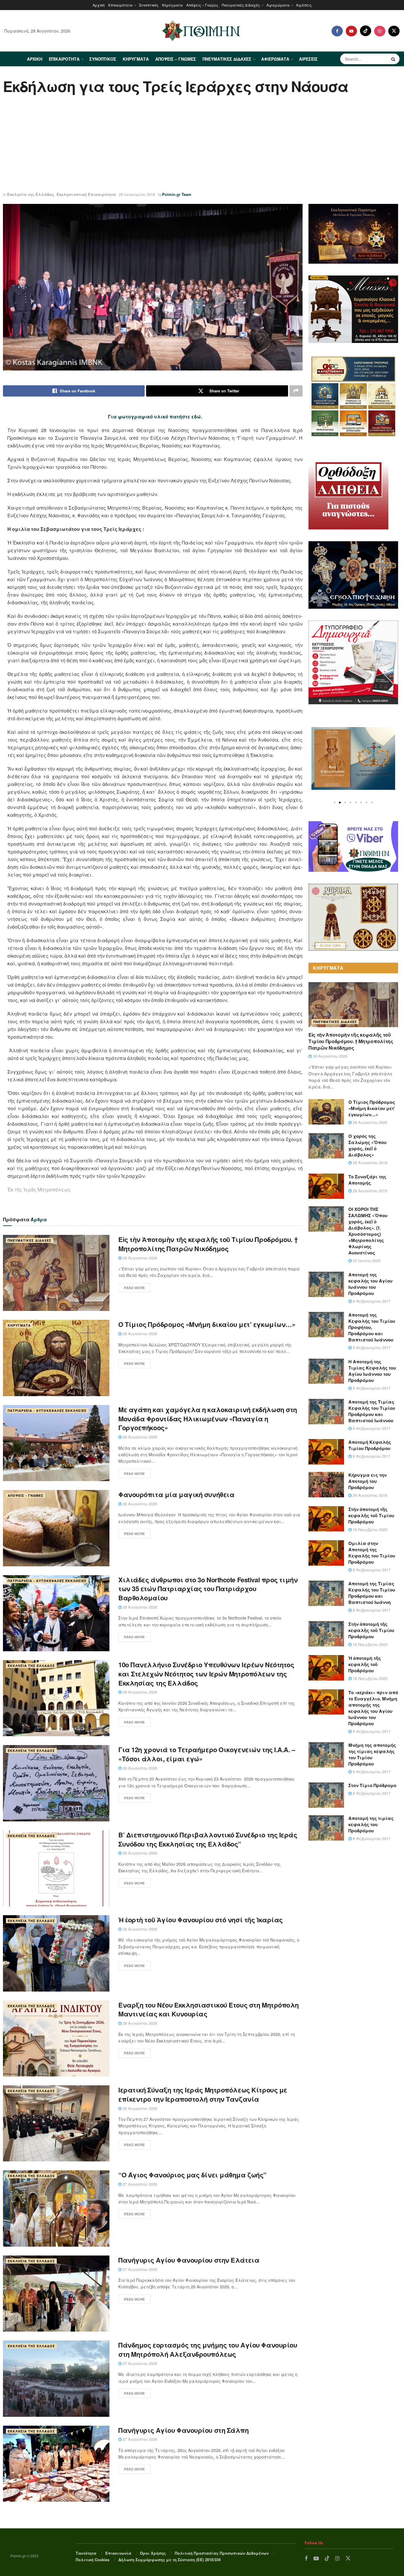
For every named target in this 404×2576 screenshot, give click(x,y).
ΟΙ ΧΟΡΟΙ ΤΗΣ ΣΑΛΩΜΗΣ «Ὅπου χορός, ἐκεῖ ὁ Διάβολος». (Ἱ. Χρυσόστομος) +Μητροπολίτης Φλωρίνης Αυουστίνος (368, 1231)
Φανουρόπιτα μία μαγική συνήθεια (176, 1494)
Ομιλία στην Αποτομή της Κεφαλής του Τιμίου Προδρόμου (372, 1553)
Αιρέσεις (304, 5)
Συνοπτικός (149, 5)
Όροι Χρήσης (153, 2553)
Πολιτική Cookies (93, 2560)
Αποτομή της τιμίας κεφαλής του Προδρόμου (371, 1824)
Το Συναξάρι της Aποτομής (367, 1180)
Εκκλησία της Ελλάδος (31, 194)
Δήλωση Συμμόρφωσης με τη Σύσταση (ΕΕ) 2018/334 (169, 2560)
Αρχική (99, 5)
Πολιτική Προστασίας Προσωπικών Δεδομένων (222, 2553)
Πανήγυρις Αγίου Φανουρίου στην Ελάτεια (189, 2260)
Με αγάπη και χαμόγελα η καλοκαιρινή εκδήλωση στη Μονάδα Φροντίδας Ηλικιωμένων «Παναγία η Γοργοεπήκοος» (208, 1419)
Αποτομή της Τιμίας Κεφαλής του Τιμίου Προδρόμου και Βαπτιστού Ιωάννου (372, 1411)
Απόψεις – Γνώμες (202, 5)
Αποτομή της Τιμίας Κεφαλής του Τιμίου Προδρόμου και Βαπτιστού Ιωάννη (372, 1593)
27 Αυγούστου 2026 (139, 2184)
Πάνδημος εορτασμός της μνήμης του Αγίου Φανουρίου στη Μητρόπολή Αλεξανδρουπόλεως (208, 2349)
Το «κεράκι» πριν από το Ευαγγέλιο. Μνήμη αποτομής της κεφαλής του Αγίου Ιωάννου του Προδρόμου (373, 1708)
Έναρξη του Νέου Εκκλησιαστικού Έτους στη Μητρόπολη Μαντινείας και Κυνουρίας (209, 2009)
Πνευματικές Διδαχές (241, 5)
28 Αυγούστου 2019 (369, 1163)
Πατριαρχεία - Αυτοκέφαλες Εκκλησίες (47, 1411)
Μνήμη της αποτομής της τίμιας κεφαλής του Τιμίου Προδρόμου (372, 1754)
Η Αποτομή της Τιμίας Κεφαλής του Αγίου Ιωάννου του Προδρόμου (372, 1371)
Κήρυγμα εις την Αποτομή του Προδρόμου (367, 1481)
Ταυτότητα (86, 2553)
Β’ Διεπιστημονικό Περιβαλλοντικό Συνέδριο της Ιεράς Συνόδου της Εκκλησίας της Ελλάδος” (208, 1839)
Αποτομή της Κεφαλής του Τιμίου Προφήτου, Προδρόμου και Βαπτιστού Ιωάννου (372, 1327)
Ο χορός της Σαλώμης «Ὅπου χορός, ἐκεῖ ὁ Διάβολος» (367, 1145)
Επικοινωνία (118, 2553)
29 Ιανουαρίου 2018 (137, 194)
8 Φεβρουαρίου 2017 (371, 1301)
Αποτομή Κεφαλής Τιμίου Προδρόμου (370, 1445)
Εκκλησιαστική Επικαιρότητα (86, 194)
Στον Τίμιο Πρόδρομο (372, 1785)
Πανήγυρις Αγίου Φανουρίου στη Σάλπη (184, 2430)
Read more (134, 1288)
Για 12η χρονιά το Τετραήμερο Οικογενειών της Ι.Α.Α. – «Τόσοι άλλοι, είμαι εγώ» (207, 1754)
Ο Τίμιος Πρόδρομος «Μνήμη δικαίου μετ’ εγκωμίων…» (207, 1324)
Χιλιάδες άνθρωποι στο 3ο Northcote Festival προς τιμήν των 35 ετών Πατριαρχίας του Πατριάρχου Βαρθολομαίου (208, 1589)
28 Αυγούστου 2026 (139, 1258)
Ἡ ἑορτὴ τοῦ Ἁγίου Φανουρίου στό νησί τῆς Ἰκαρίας (201, 1920)
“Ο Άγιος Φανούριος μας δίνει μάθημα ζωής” (192, 2175)
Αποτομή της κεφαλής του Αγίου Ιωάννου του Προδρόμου (370, 1284)
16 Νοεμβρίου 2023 (370, 1529)
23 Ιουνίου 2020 (366, 1260)
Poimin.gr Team (177, 194)
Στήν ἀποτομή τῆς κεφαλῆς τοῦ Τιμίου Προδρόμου (371, 1515)
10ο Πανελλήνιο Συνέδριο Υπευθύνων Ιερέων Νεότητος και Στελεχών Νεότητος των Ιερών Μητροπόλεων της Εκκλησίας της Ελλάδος (206, 1674)
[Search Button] (394, 59)
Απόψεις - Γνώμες (26, 1495)
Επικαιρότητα (120, 5)
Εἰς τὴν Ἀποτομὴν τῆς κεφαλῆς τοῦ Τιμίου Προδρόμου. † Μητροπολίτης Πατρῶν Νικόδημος (208, 1244)
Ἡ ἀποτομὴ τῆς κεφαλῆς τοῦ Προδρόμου (365, 1664)
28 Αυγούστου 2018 (369, 1495)
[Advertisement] (202, 144)
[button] (334, 803)
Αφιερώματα (278, 5)
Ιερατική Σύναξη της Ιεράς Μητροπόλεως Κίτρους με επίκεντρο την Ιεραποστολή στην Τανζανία (203, 2094)
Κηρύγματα (172, 5)
